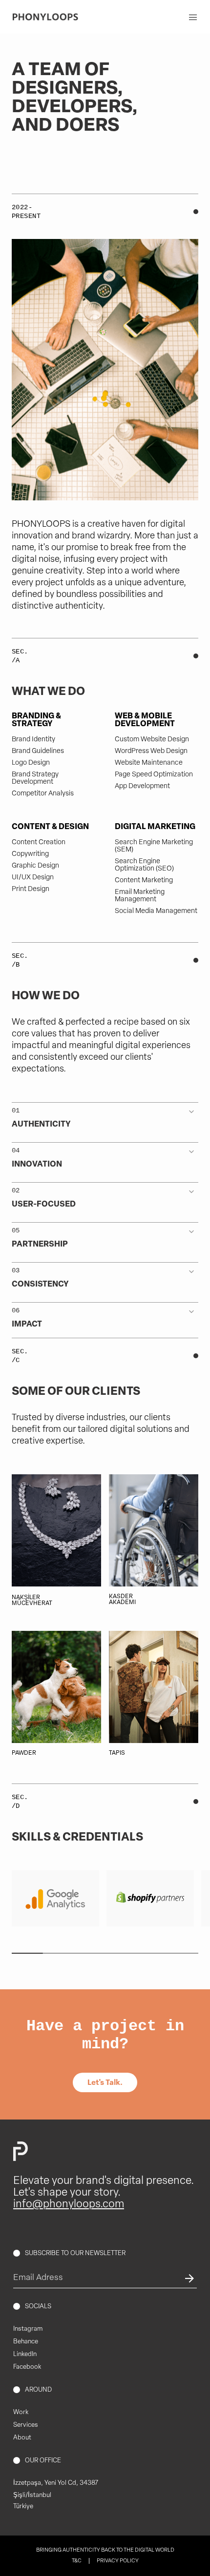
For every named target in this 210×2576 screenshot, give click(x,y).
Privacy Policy (118, 2561)
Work (21, 2412)
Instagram (28, 2329)
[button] (105, 1116)
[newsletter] (187, 2279)
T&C (77, 2561)
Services (26, 2425)
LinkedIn (25, 2354)
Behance (26, 2342)
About (22, 2438)
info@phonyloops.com (69, 2205)
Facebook (27, 2367)
